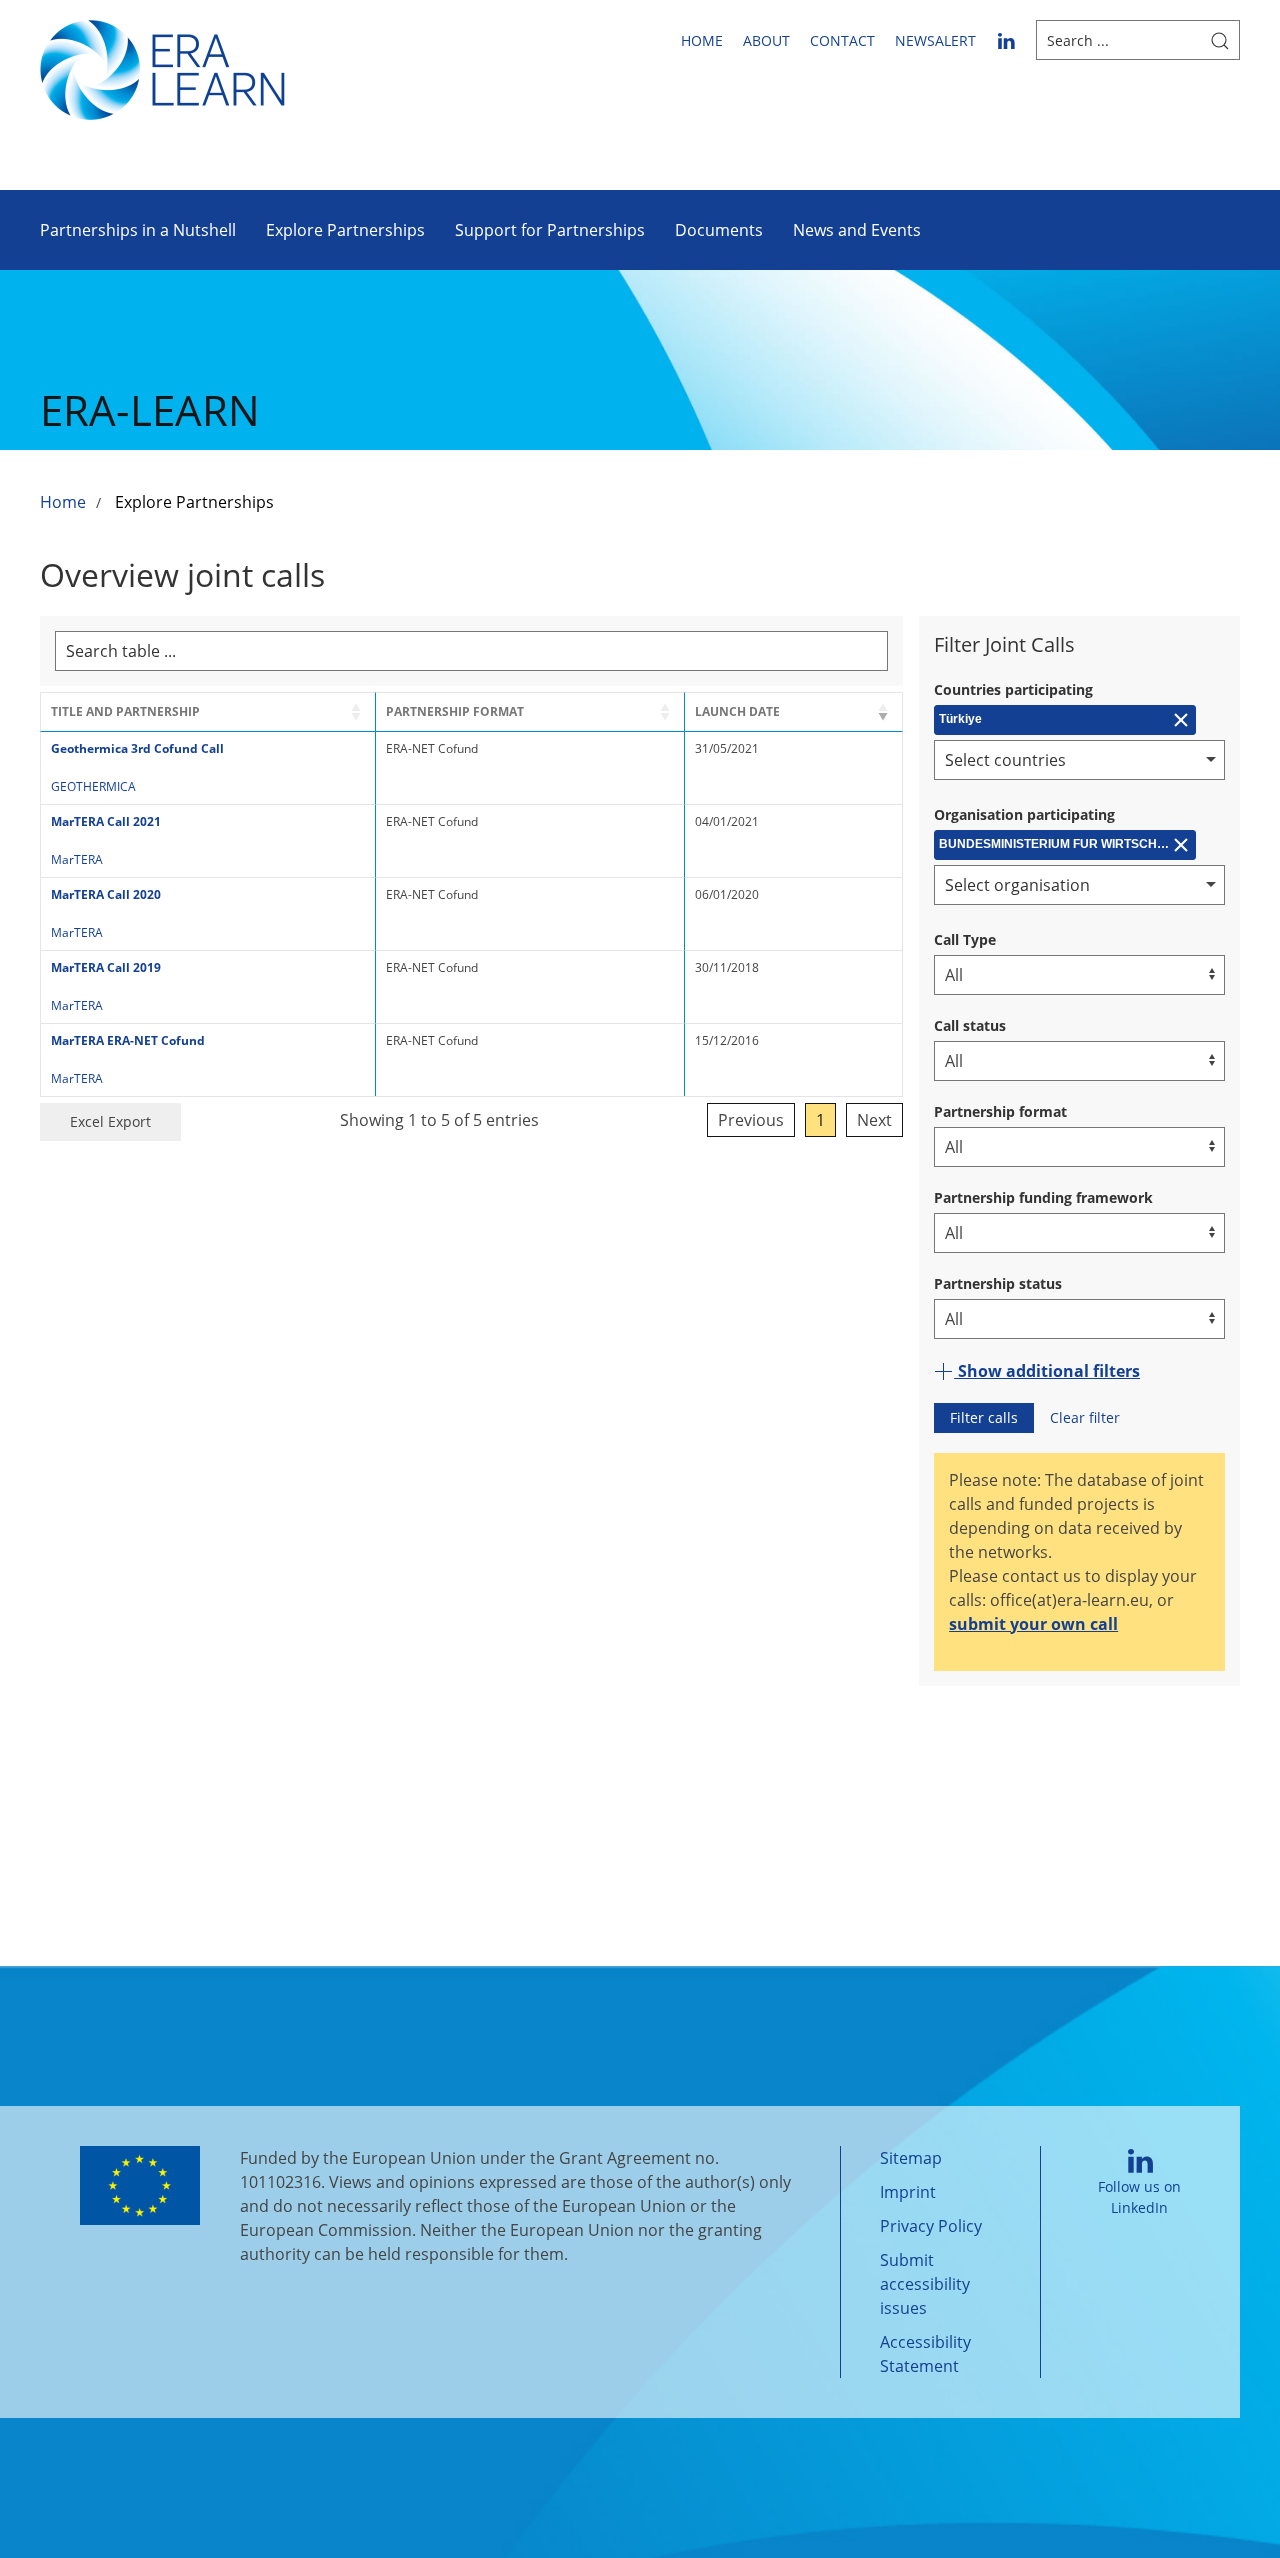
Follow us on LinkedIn (1139, 2196)
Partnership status (998, 1283)
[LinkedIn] (1006, 40)
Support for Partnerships (550, 230)
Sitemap (911, 2158)
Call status (970, 1025)
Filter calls (984, 1417)
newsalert (935, 40)
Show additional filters (1047, 1371)
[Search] (1220, 40)
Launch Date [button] (737, 711)
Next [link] (874, 1120)
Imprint (908, 2192)
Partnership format (1000, 1111)
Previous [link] (751, 1120)
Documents (719, 230)
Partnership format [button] (455, 711)
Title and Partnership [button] (125, 711)
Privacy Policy (931, 2226)
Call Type (965, 939)
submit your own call (1033, 1624)
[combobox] (1079, 760)
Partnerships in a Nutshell (138, 230)
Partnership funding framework (1043, 1197)
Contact (842, 40)
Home (702, 40)
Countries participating (1013, 689)
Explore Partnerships (345, 230)
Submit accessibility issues (925, 2284)
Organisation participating (1024, 814)
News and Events (857, 230)
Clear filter (1085, 1417)
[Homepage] (162, 68)
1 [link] (820, 1120)
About (766, 40)
